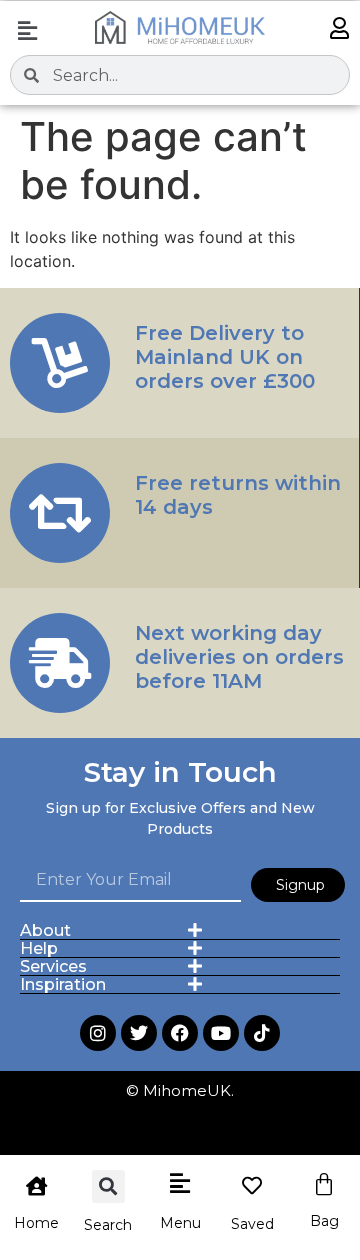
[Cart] (324, 1185)
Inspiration (63, 984)
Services (53, 966)
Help (39, 948)
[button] (27, 30)
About (45, 930)
